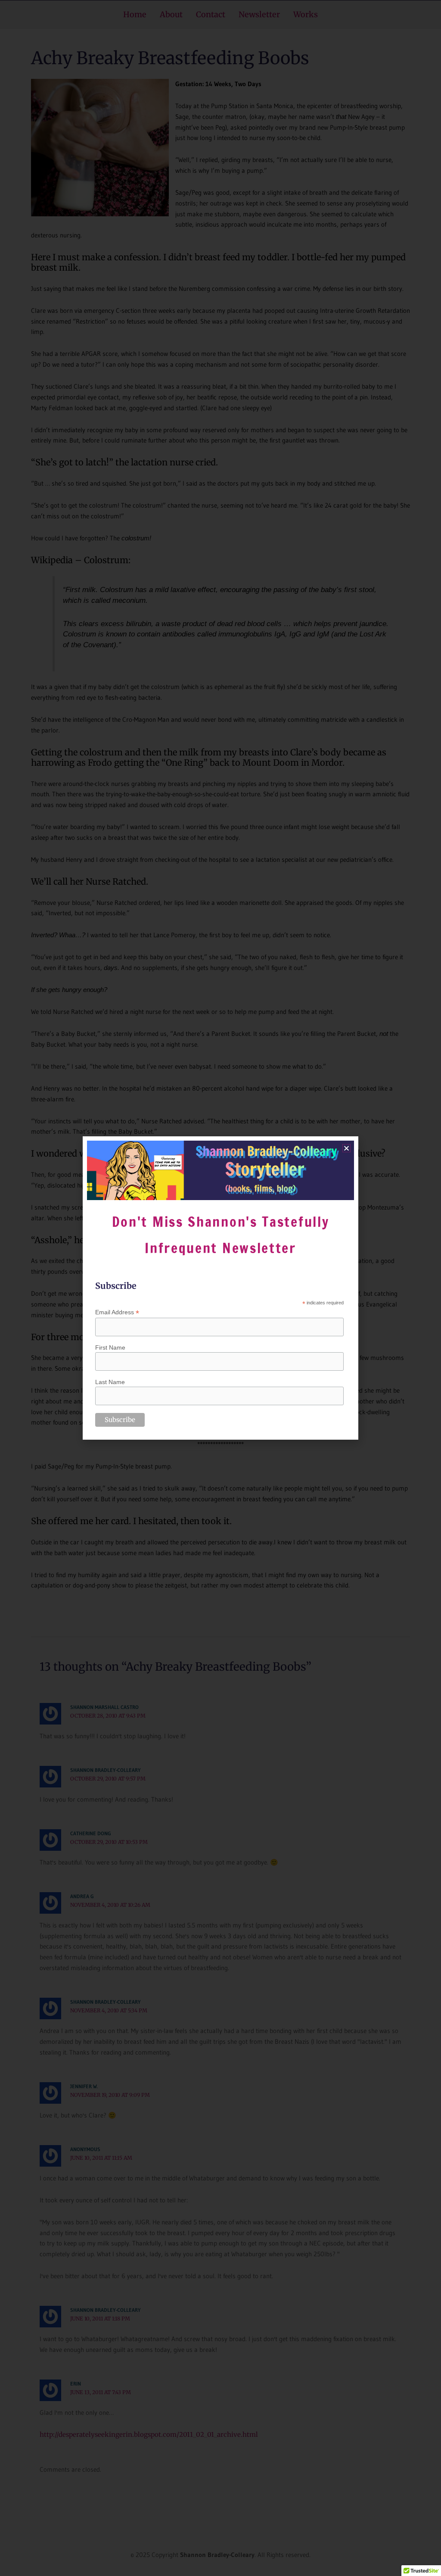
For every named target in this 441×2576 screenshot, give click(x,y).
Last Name (110, 1382)
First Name (110, 1347)
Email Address (117, 1312)
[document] (220, 1288)
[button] (346, 1148)
